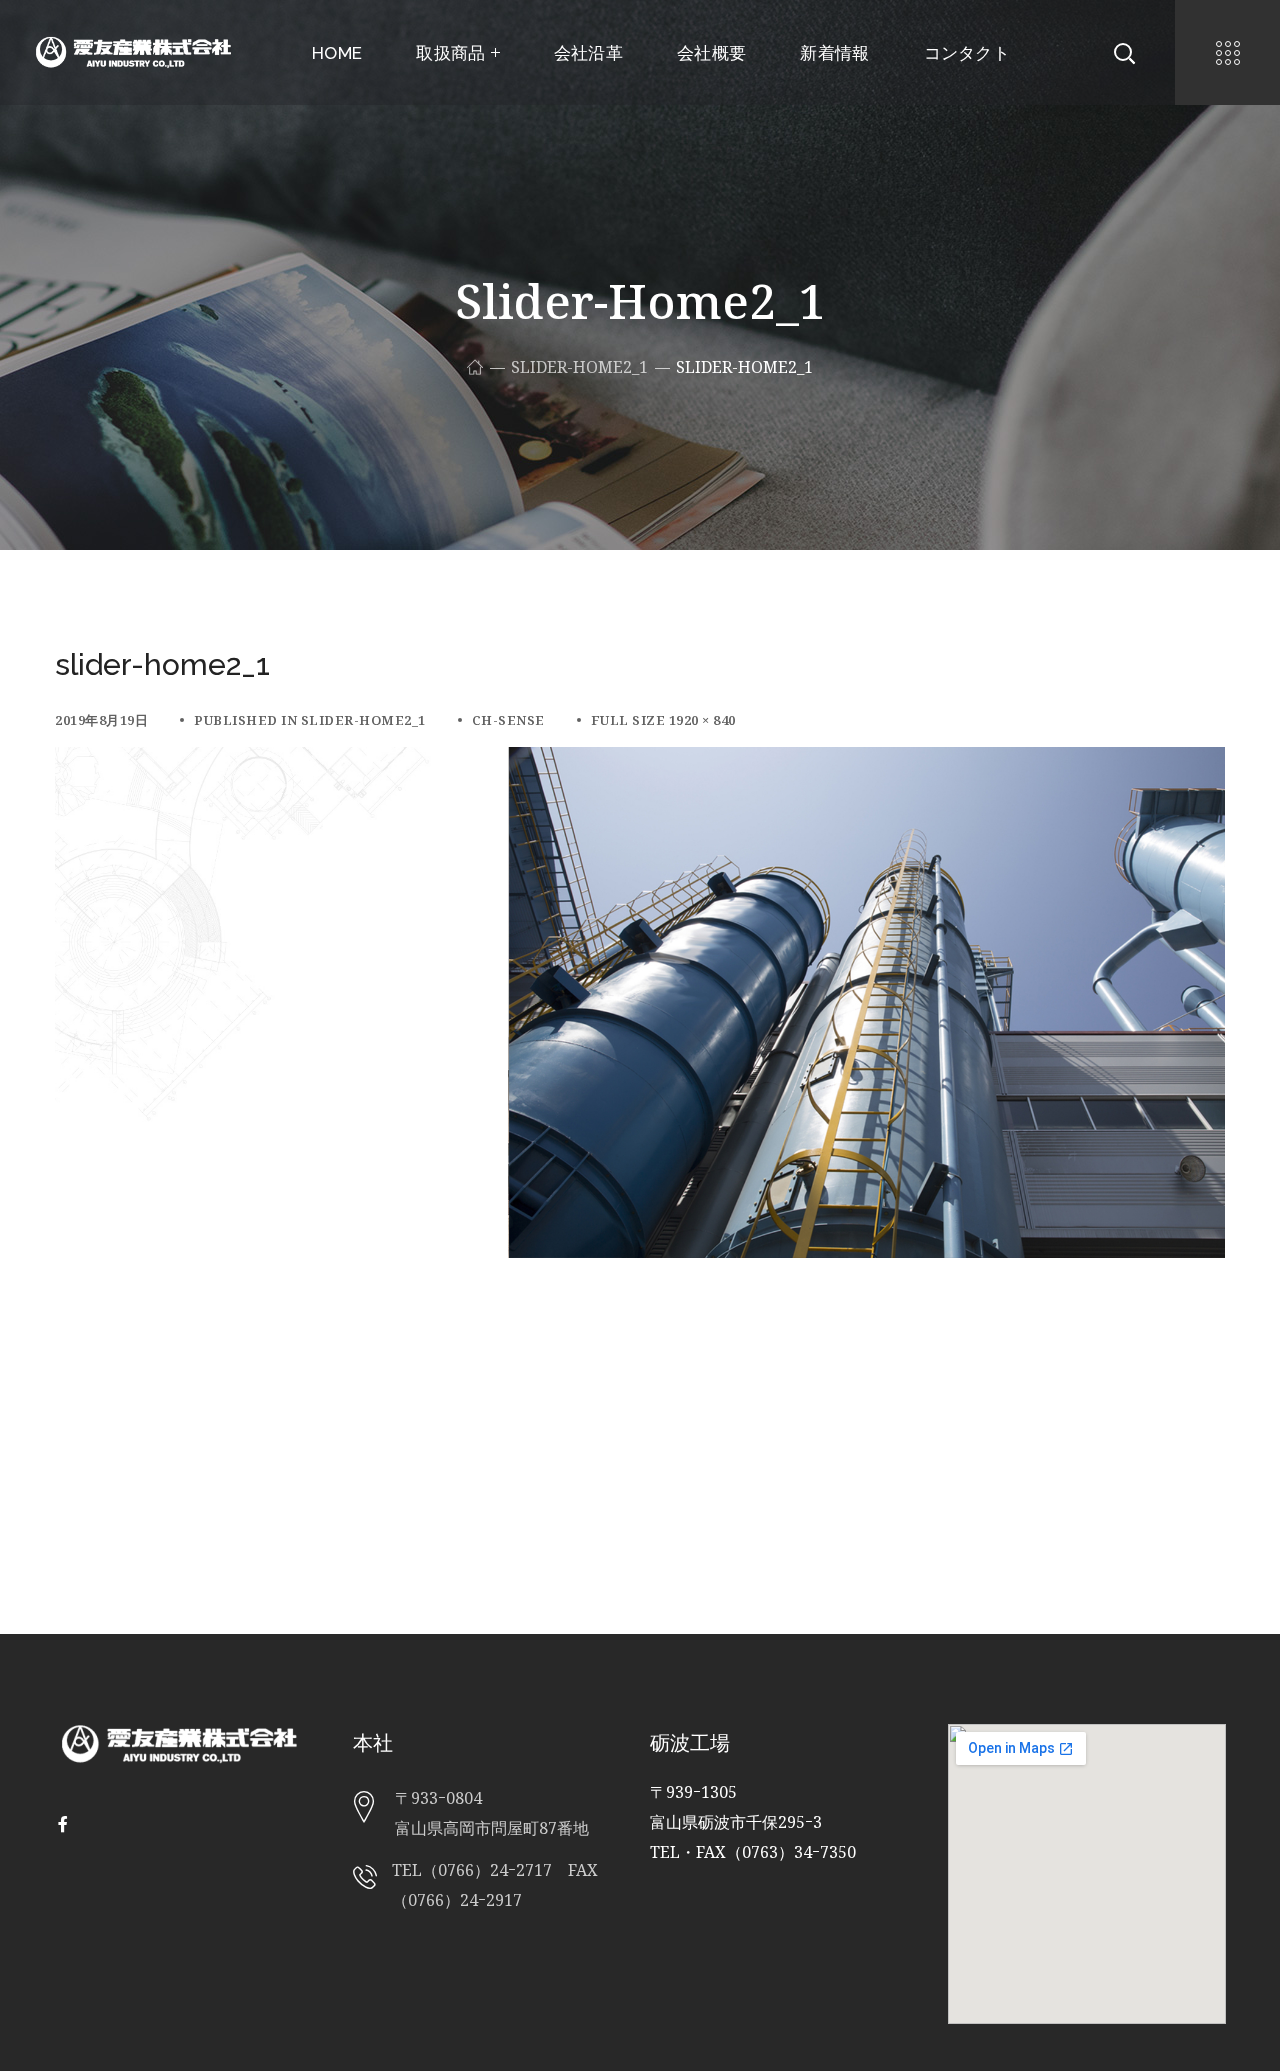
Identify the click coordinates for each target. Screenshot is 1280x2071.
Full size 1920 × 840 (663, 720)
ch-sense (508, 720)
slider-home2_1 (579, 367)
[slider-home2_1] (640, 762)
